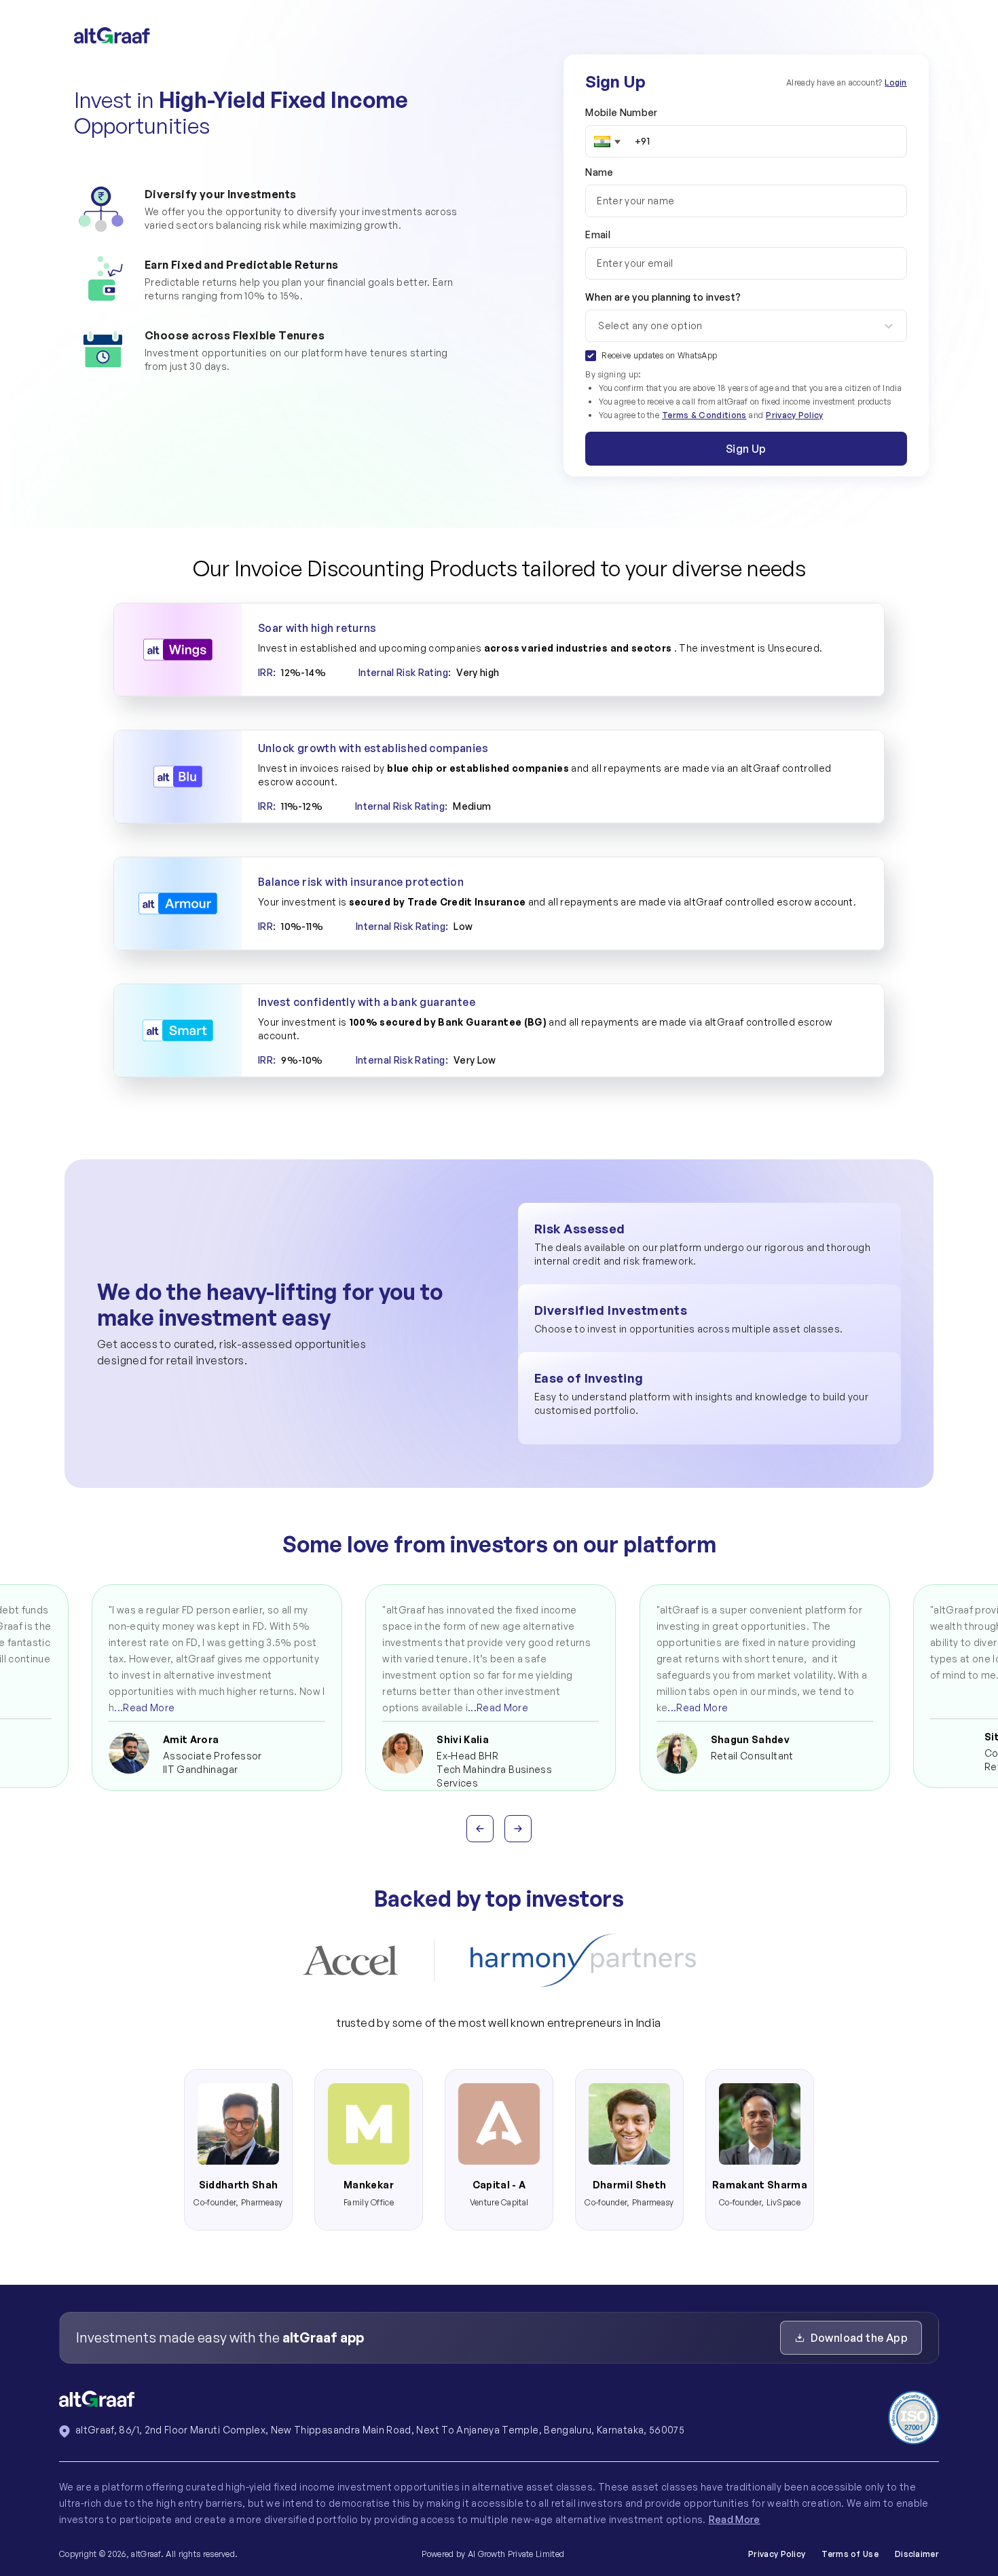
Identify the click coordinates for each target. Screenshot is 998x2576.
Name (599, 172)
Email (598, 235)
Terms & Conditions (704, 415)
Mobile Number (622, 112)
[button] (608, 141)
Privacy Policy (794, 415)
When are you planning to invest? (663, 311)
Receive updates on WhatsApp (659, 355)
